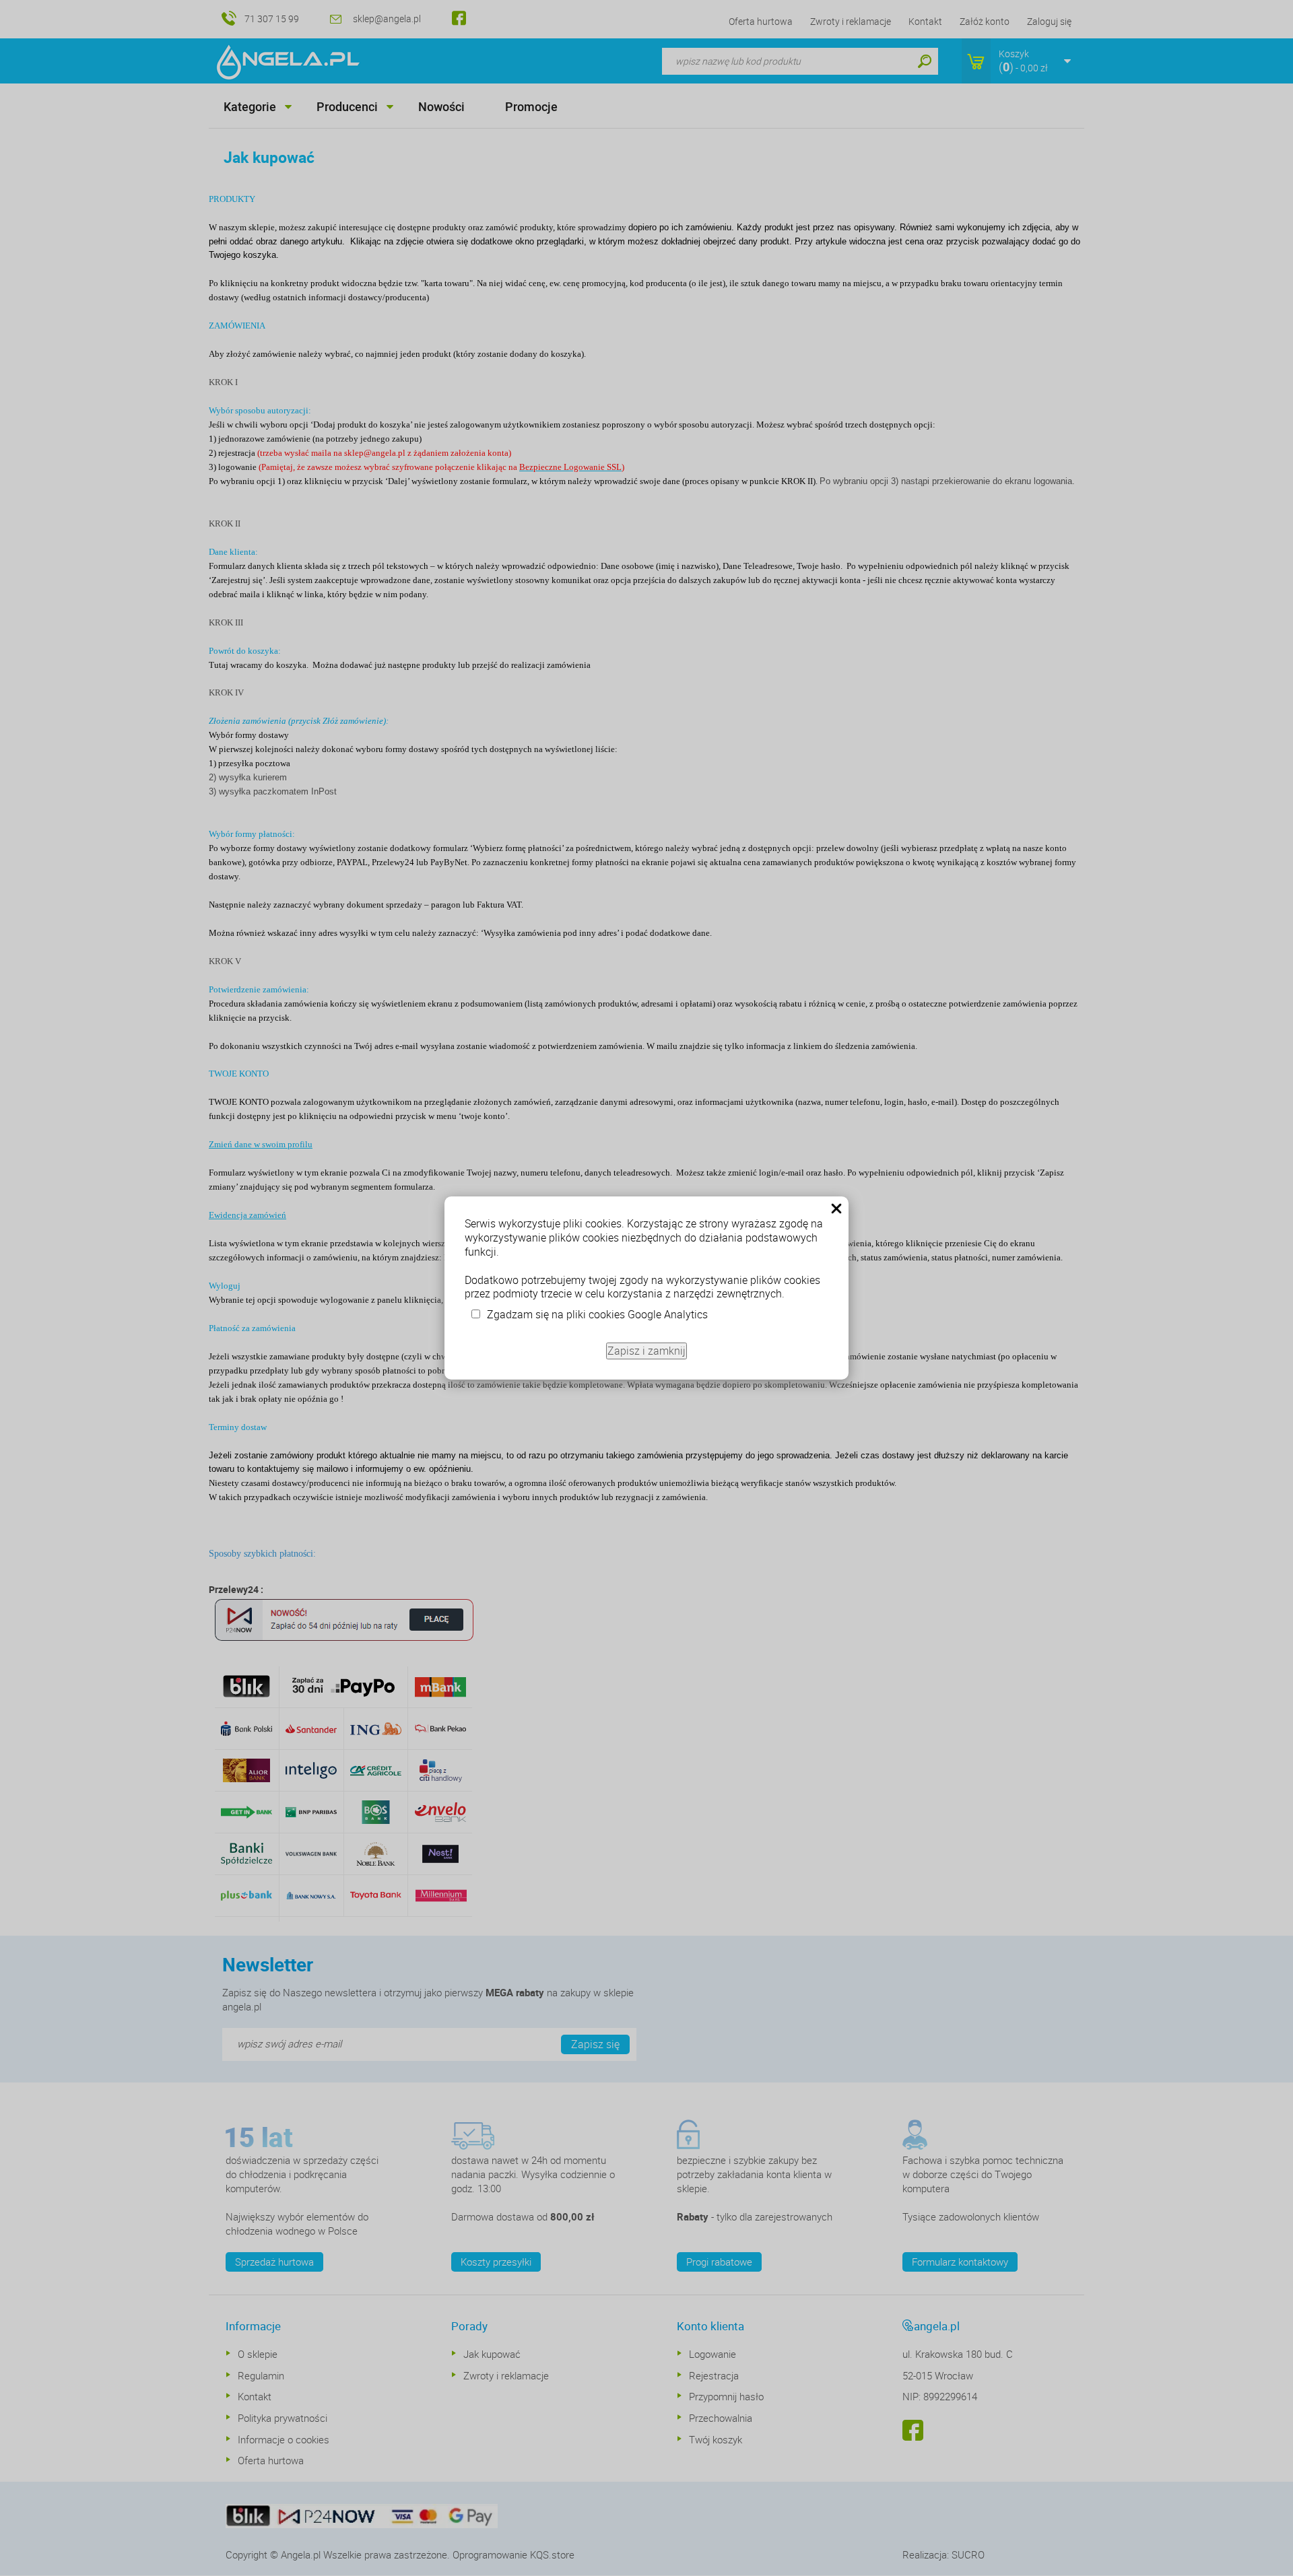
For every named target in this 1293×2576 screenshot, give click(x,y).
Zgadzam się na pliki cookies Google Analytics (597, 1314)
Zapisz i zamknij (646, 1351)
